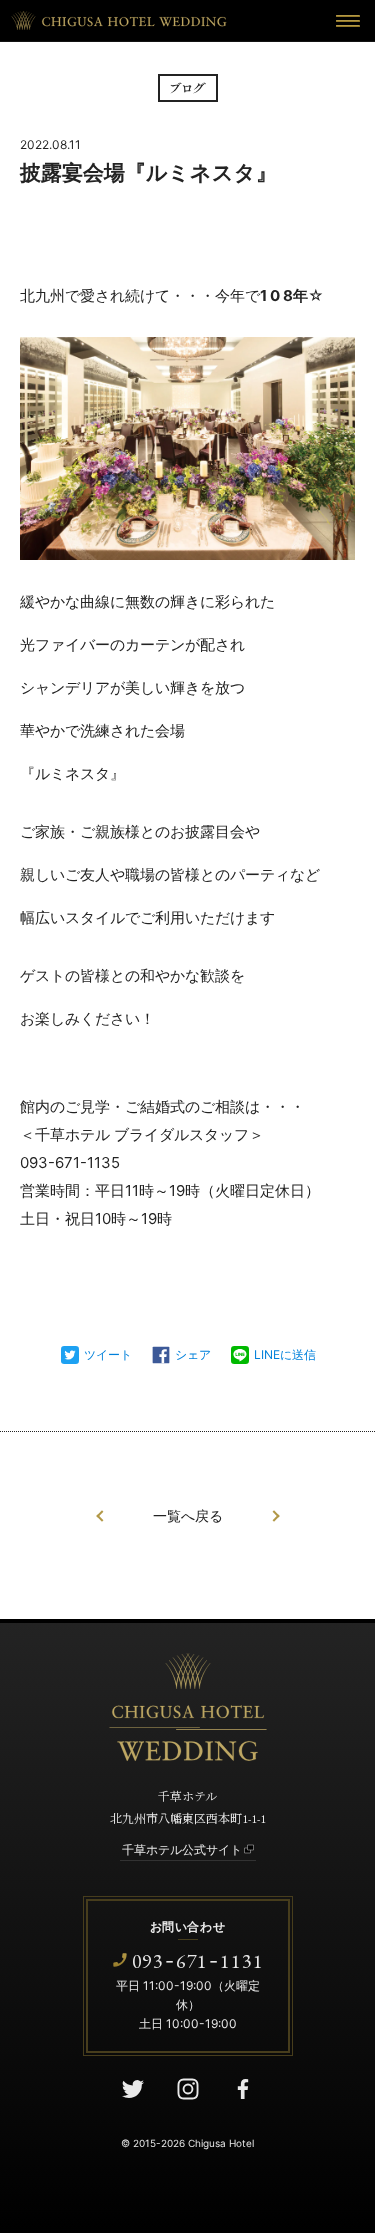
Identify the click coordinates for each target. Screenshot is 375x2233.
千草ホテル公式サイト (182, 1849)
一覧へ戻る (188, 1516)
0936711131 (198, 1960)
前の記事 (100, 1515)
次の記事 (275, 1515)
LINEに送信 (285, 1354)
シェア (193, 1354)
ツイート (108, 1354)
